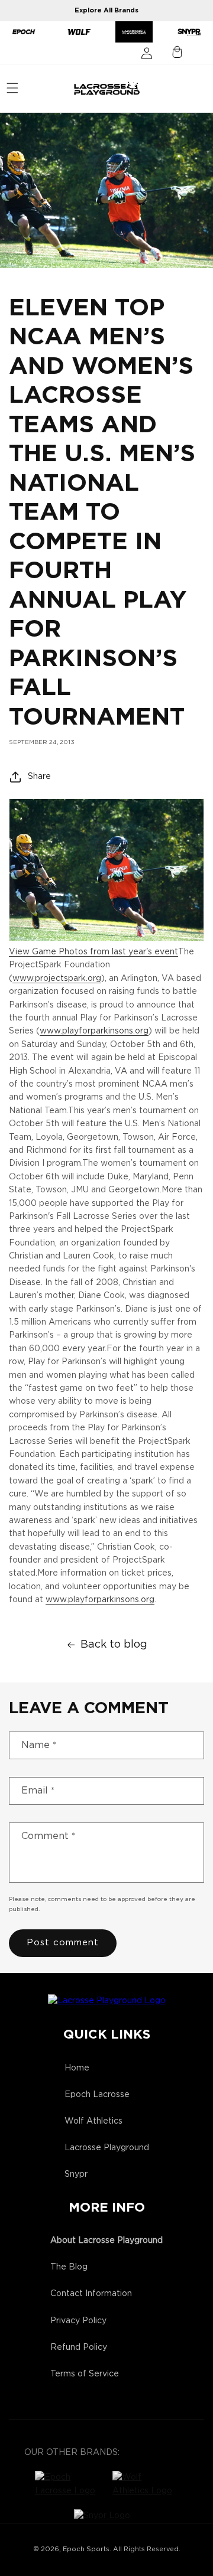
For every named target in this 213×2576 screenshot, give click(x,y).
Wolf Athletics (93, 2121)
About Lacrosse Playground (106, 2241)
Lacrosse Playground (107, 2148)
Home (77, 2068)
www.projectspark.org (57, 979)
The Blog (69, 2267)
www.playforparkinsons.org (94, 1031)
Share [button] (39, 777)
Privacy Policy (78, 2321)
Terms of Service (85, 2374)
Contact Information (91, 2294)
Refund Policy (79, 2347)
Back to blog (114, 1645)
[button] (12, 88)
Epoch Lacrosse (97, 2095)
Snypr (76, 2174)
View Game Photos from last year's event (93, 952)
